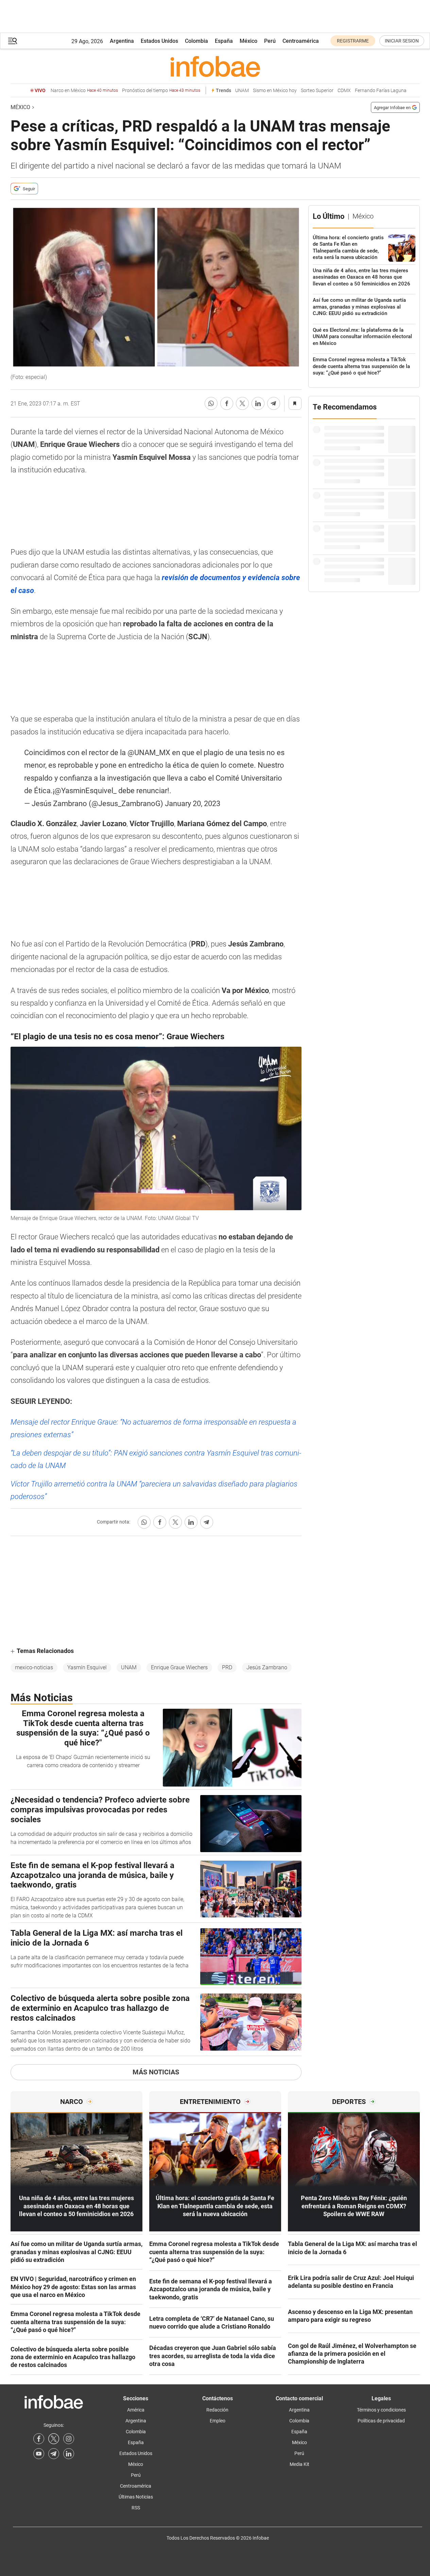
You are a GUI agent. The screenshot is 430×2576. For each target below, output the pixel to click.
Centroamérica (301, 41)
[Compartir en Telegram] (274, 403)
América (136, 2410)
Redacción (217, 2410)
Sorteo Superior (317, 91)
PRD (227, 1667)
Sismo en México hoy (275, 91)
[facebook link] (39, 2439)
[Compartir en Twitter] (242, 403)
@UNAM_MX (149, 753)
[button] (13, 41)
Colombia (196, 41)
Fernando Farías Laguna (381, 91)
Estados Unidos (159, 41)
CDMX (344, 91)
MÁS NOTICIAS (156, 2072)
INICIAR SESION (402, 41)
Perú (270, 41)
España (224, 41)
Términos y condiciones (381, 2410)
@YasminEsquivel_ (85, 791)
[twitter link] (54, 2439)
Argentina (122, 41)
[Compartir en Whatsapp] (211, 403)
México (248, 41)
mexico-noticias (34, 1667)
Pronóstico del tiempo (161, 91)
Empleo (218, 2421)
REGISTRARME (353, 41)
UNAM (242, 91)
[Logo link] (215, 66)
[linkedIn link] (69, 2454)
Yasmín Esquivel (87, 1667)
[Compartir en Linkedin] (258, 403)
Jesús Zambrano (267, 1667)
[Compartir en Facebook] (227, 403)
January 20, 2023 (193, 804)
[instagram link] (69, 2439)
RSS (136, 2508)
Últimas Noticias (136, 2497)
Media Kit (299, 2464)
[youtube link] (39, 2454)
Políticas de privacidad (381, 2421)
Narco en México (84, 91)
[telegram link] (54, 2454)
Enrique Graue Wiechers (179, 1667)
